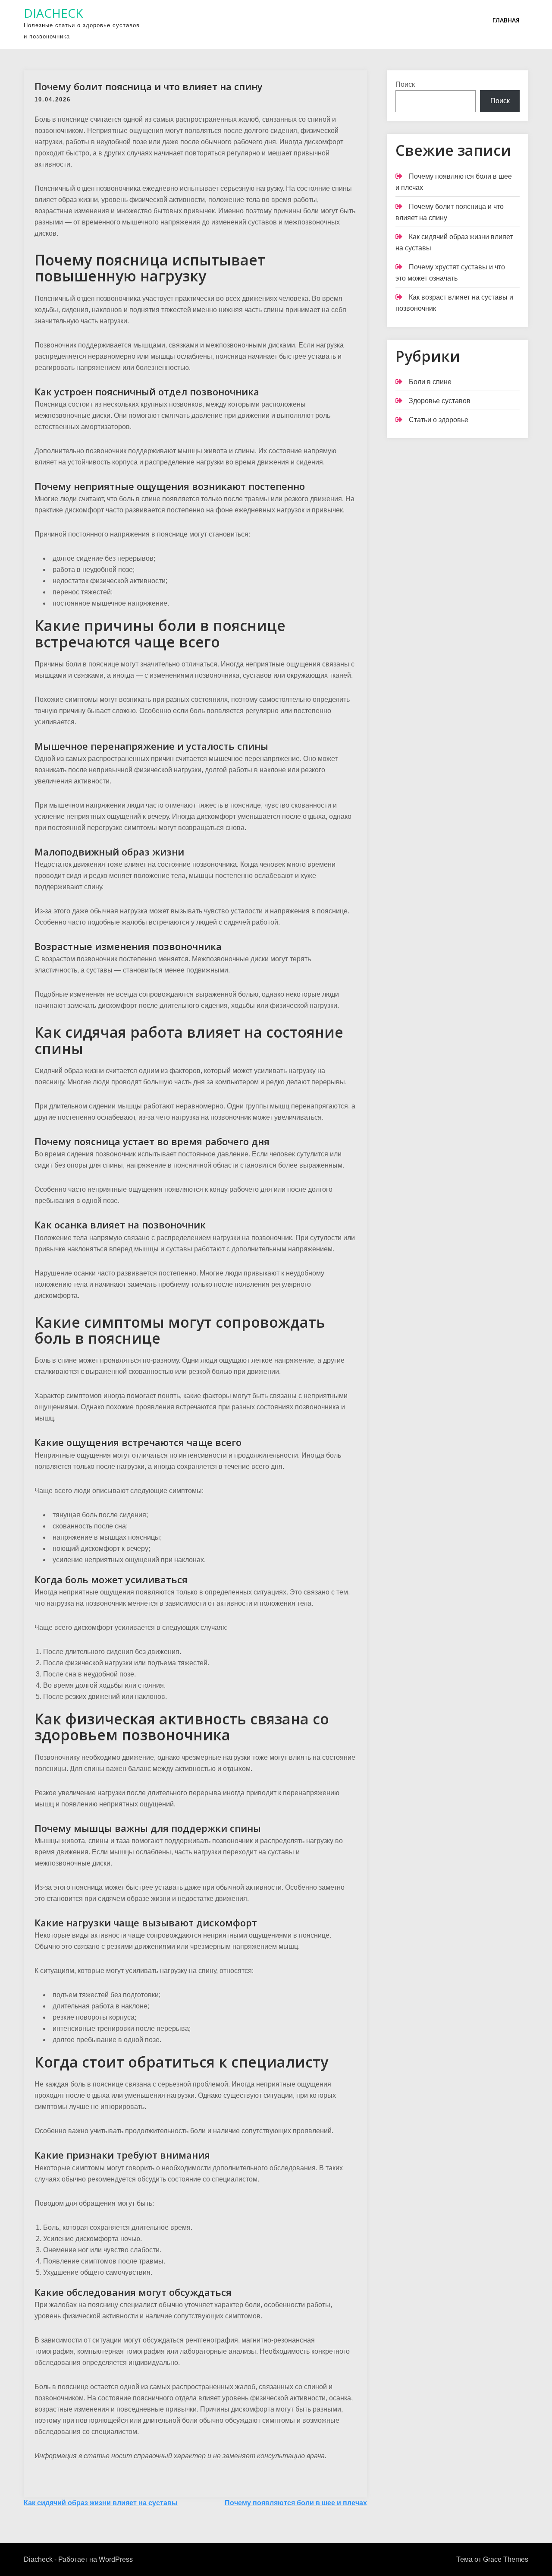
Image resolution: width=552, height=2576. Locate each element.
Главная (506, 20)
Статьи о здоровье (439, 420)
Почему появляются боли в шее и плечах (296, 2503)
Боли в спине (430, 382)
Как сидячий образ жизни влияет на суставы (101, 2503)
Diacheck (53, 13)
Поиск (405, 84)
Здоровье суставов (440, 401)
